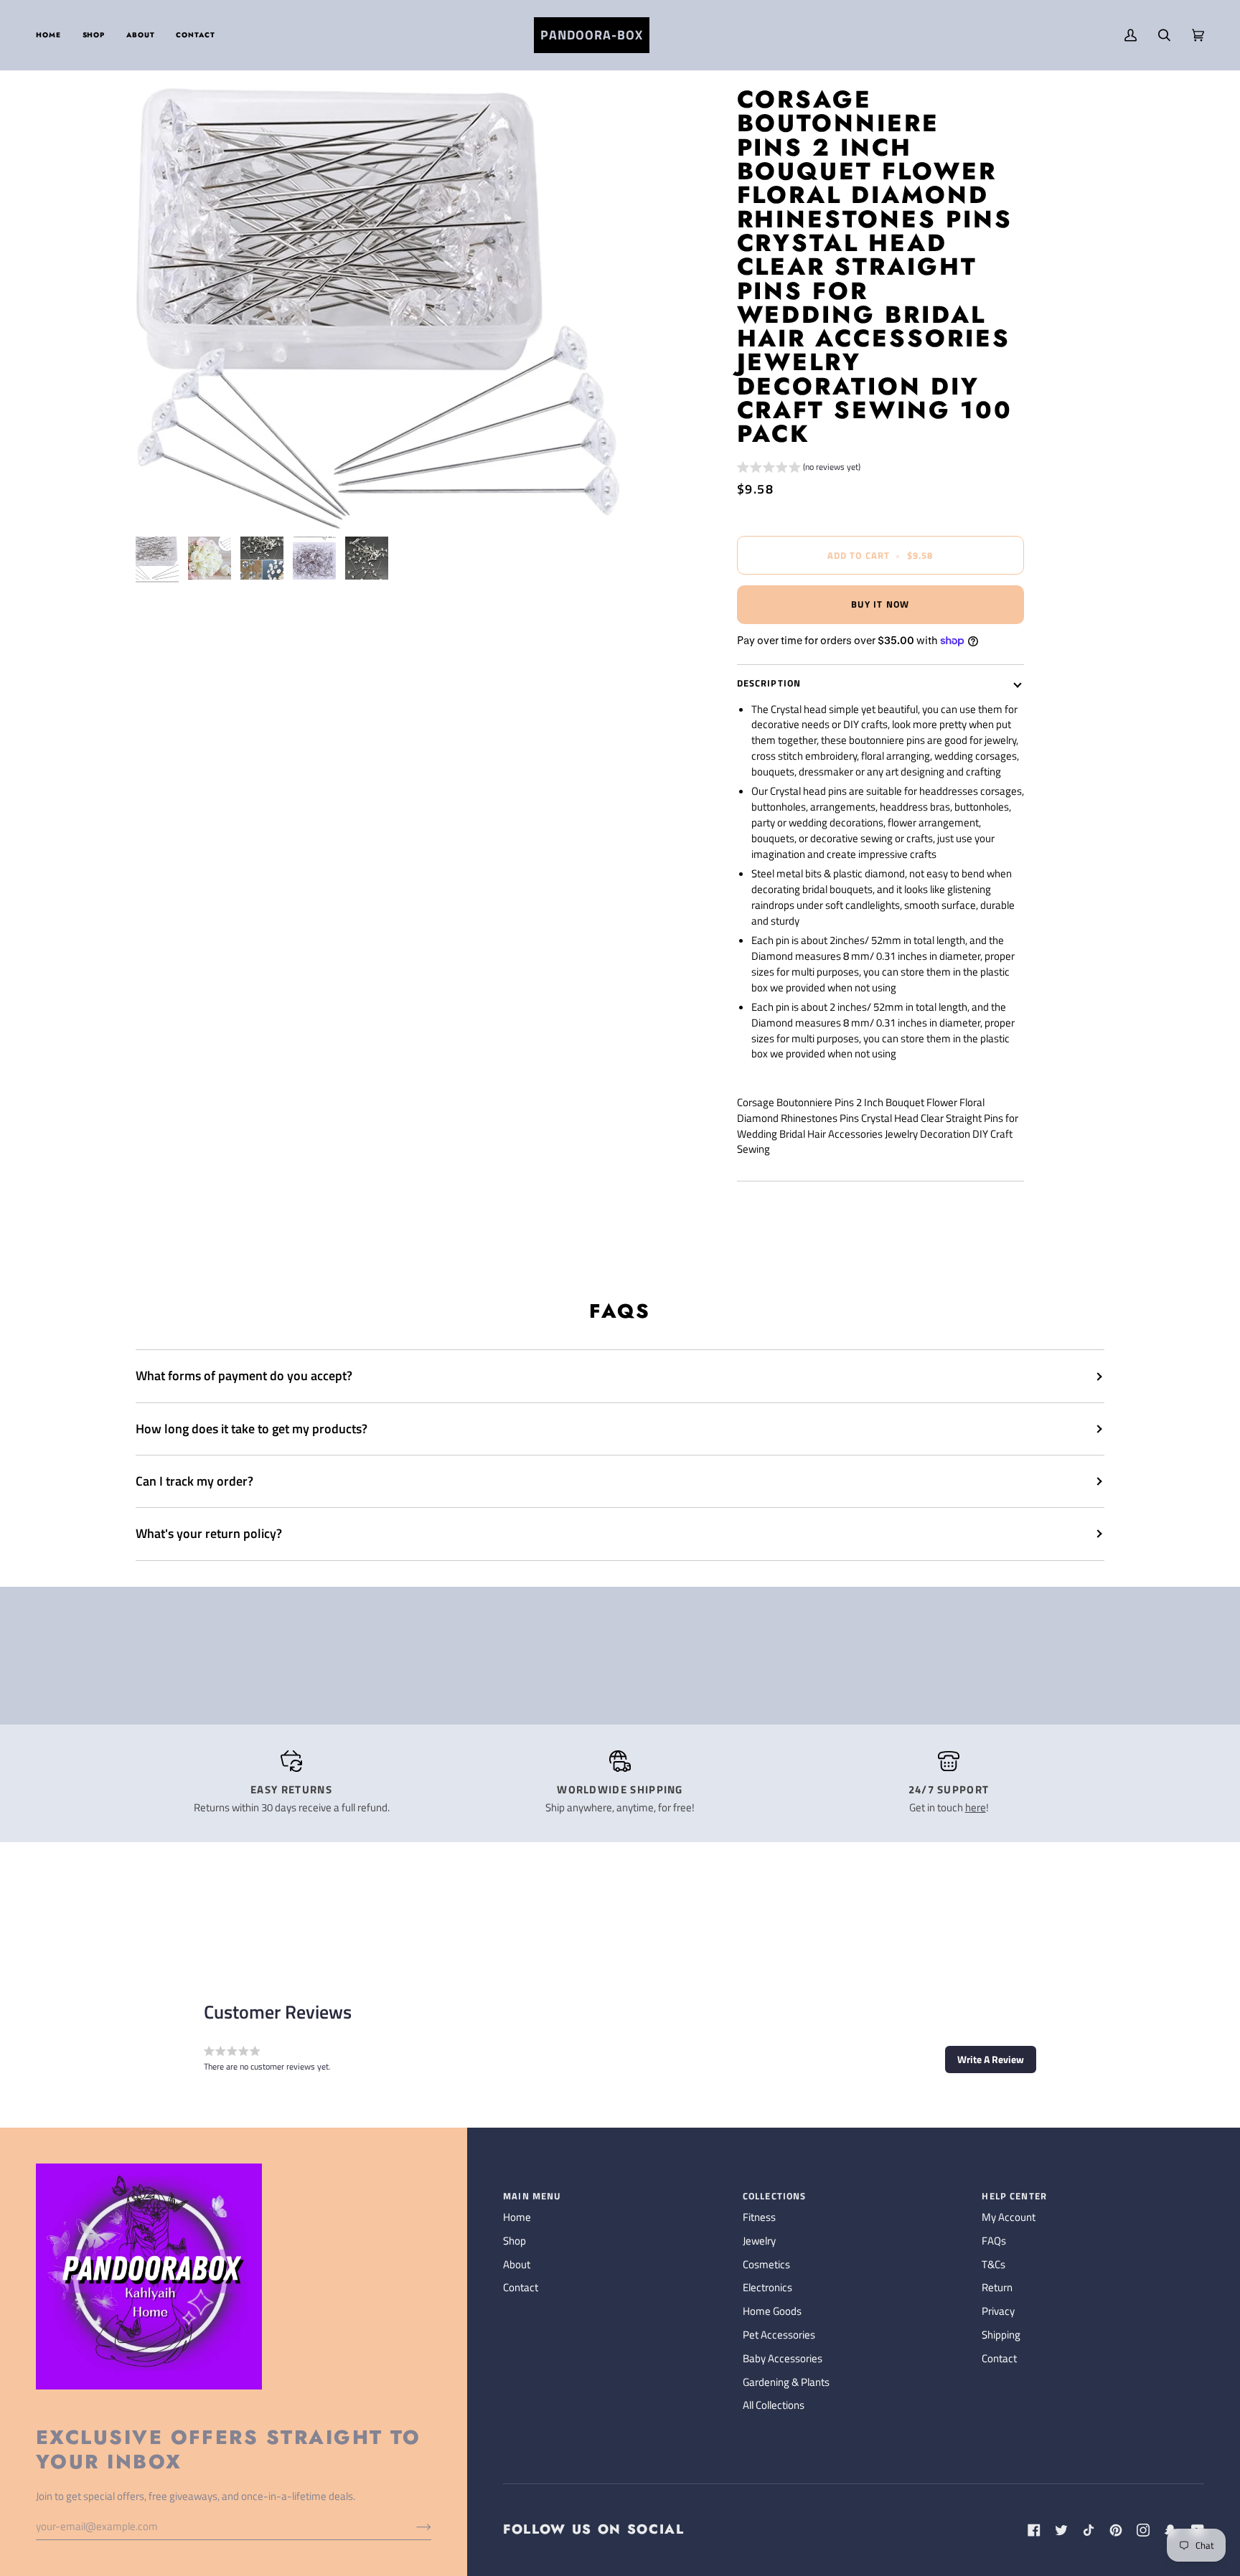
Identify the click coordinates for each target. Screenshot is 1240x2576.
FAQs (994, 2241)
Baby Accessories (783, 2359)
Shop (515, 2241)
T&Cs (994, 2265)
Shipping (1001, 2335)
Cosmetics (766, 2265)
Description (769, 683)
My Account (1009, 2217)
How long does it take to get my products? (252, 1429)
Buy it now (880, 604)
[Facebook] (1034, 2530)
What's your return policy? (209, 1533)
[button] (94, 35)
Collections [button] (775, 2196)
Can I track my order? (194, 1481)
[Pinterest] (1116, 2530)
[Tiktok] (1089, 2530)
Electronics (767, 2288)
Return (997, 2288)
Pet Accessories (779, 2335)
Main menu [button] (532, 2196)
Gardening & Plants (786, 2382)
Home (517, 2217)
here (976, 1808)
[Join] (412, 2527)
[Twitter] (1061, 2530)
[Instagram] (1143, 2530)
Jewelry (759, 2241)
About (517, 2265)
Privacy (998, 2311)
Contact (521, 2288)
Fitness (759, 2217)
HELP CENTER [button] (1014, 2196)
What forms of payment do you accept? (244, 1376)
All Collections (774, 2405)
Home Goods (772, 2311)
